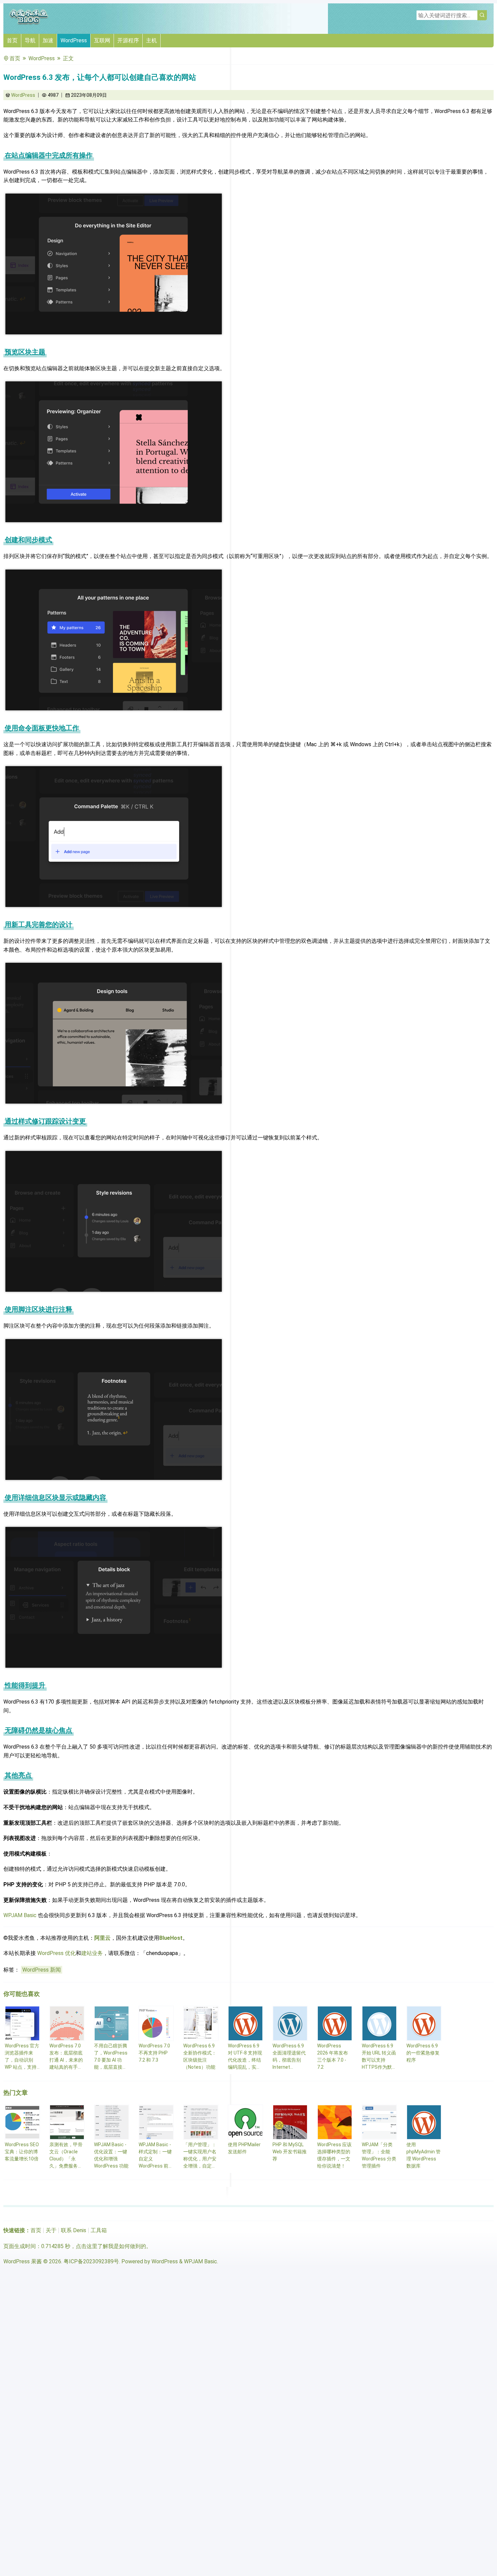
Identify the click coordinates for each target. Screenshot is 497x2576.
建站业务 (92, 1953)
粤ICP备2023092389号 (91, 2261)
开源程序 (128, 40)
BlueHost (171, 1938)
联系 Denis (74, 2230)
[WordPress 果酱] (29, 24)
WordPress (74, 40)
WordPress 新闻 (42, 1970)
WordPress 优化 (56, 1953)
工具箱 (99, 2230)
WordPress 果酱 (23, 2261)
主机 (151, 40)
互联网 (102, 40)
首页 (12, 40)
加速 (48, 40)
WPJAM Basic (20, 1915)
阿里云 (102, 1938)
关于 (51, 2230)
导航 (30, 40)
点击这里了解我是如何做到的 (111, 2246)
